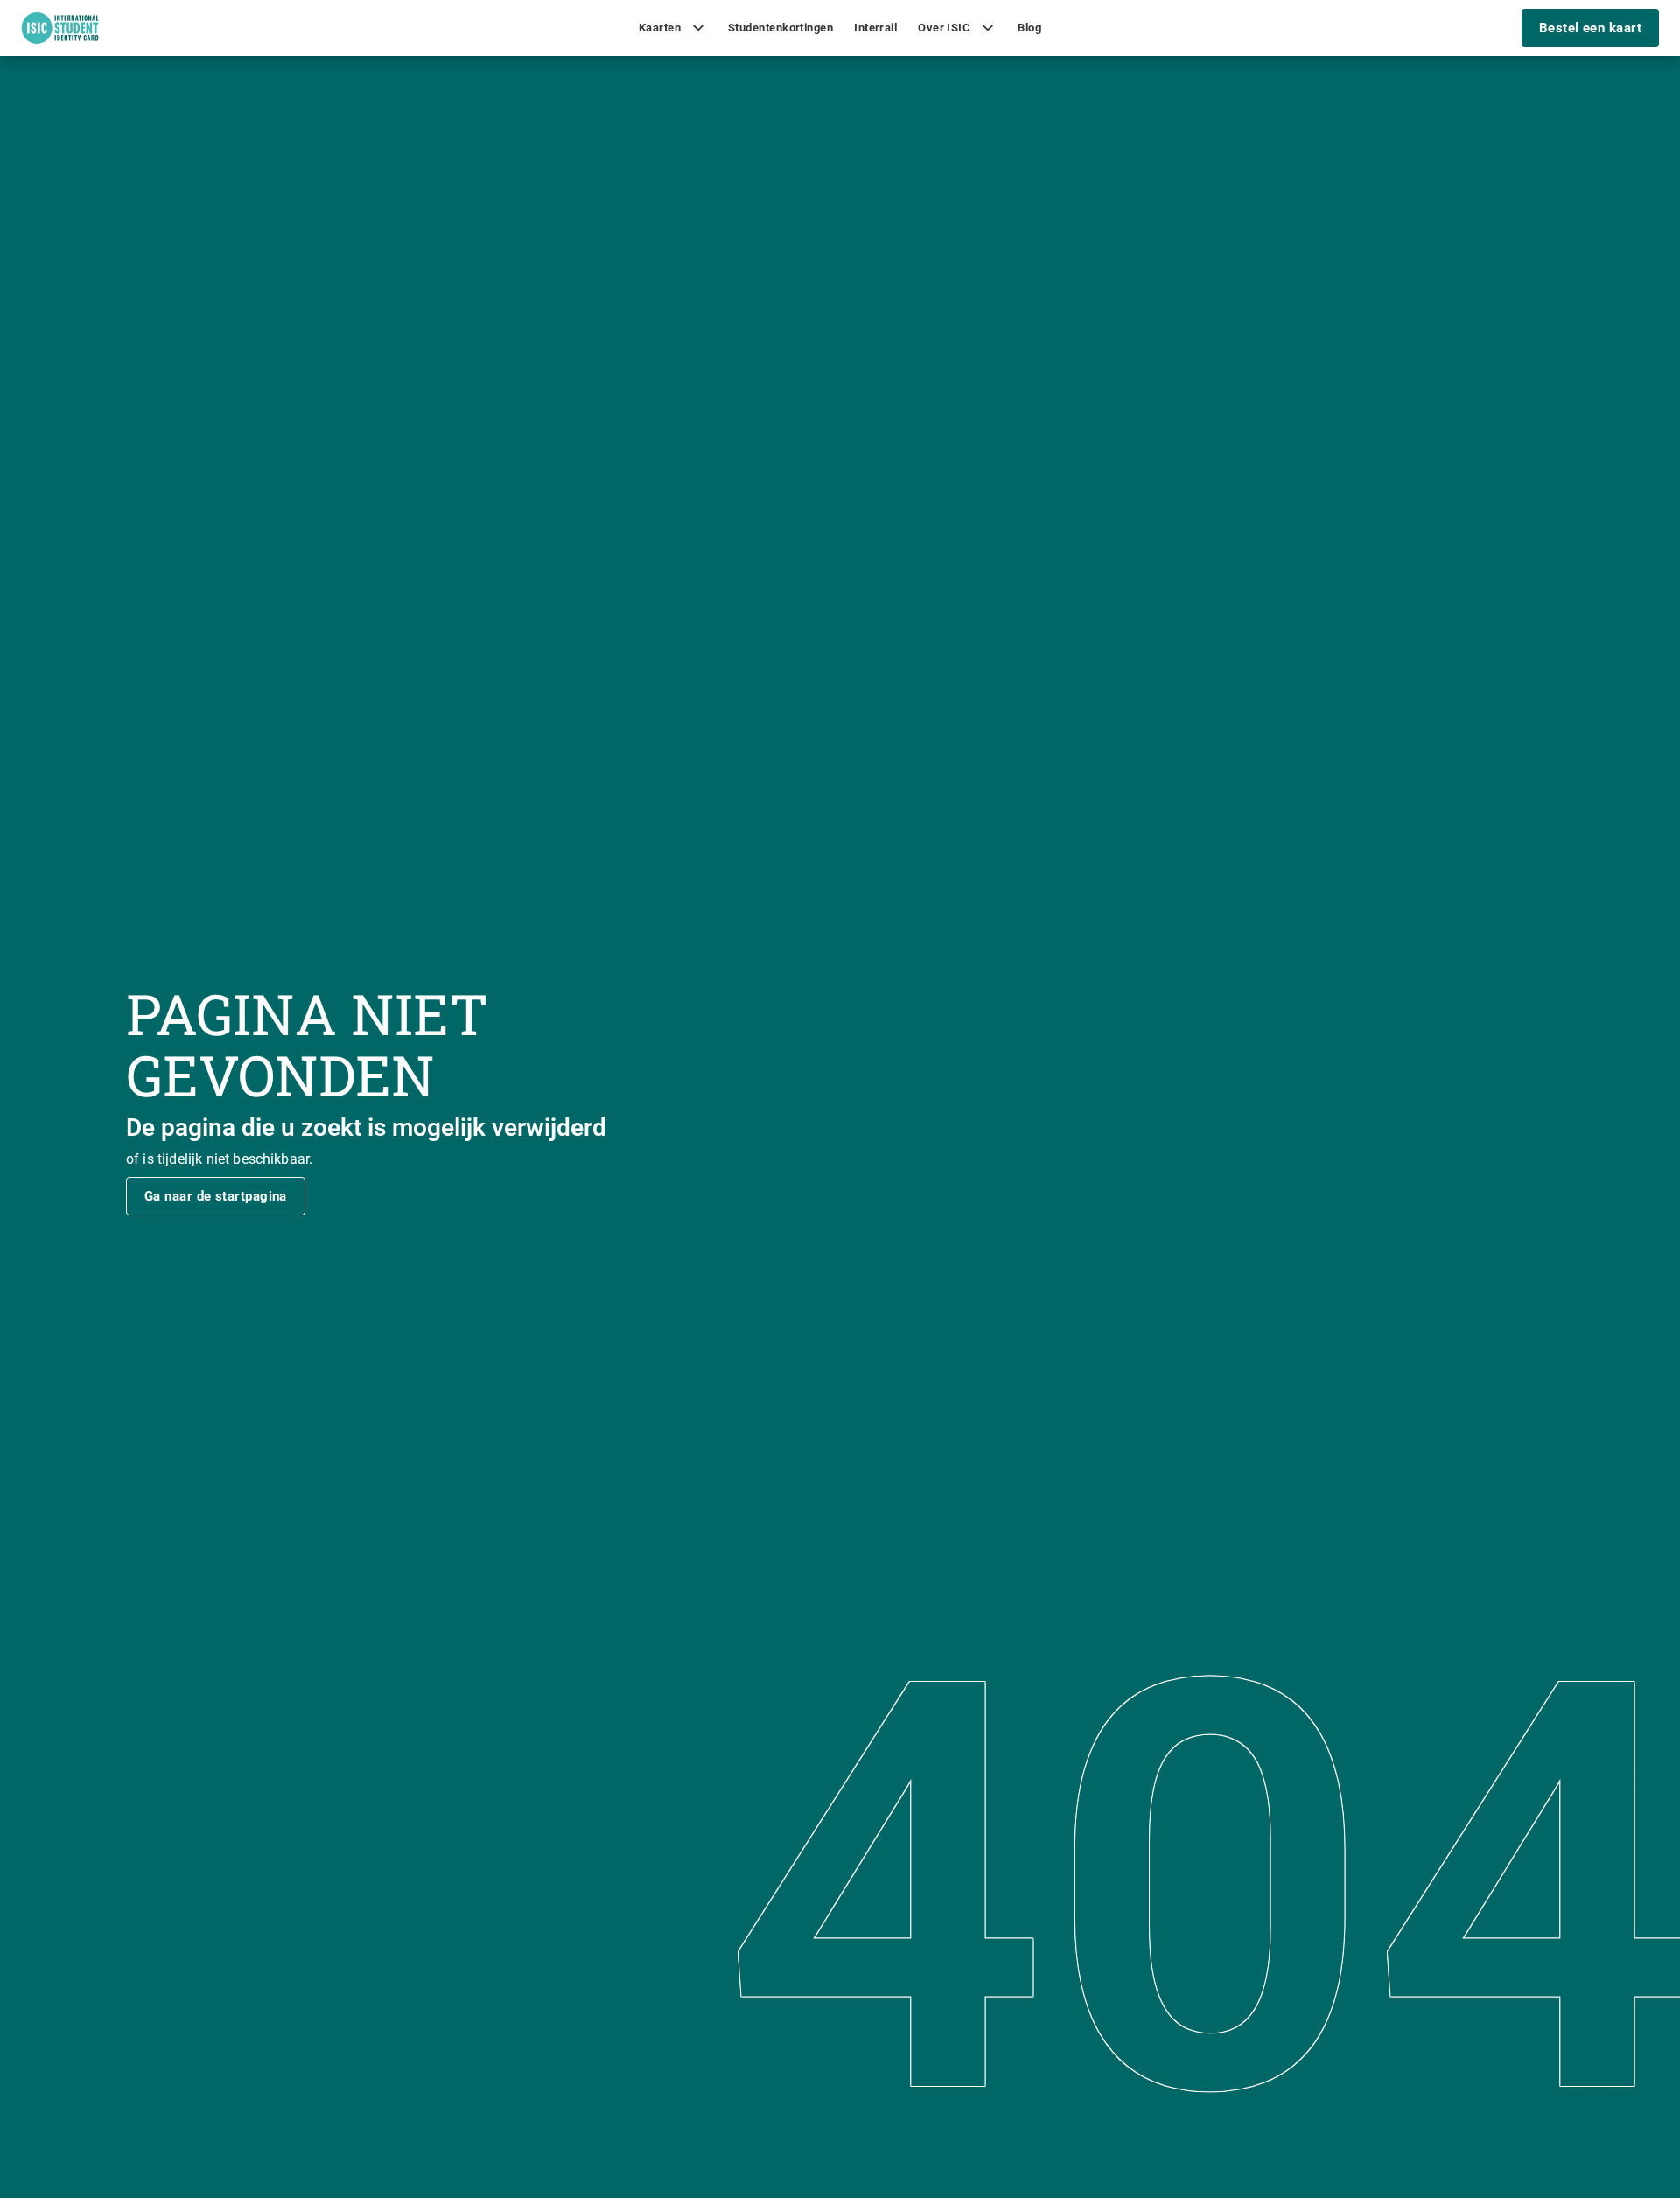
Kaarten (660, 28)
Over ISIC (944, 28)
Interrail (875, 28)
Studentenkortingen (780, 28)
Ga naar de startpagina (216, 1196)
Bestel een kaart (1590, 28)
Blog (1029, 28)
